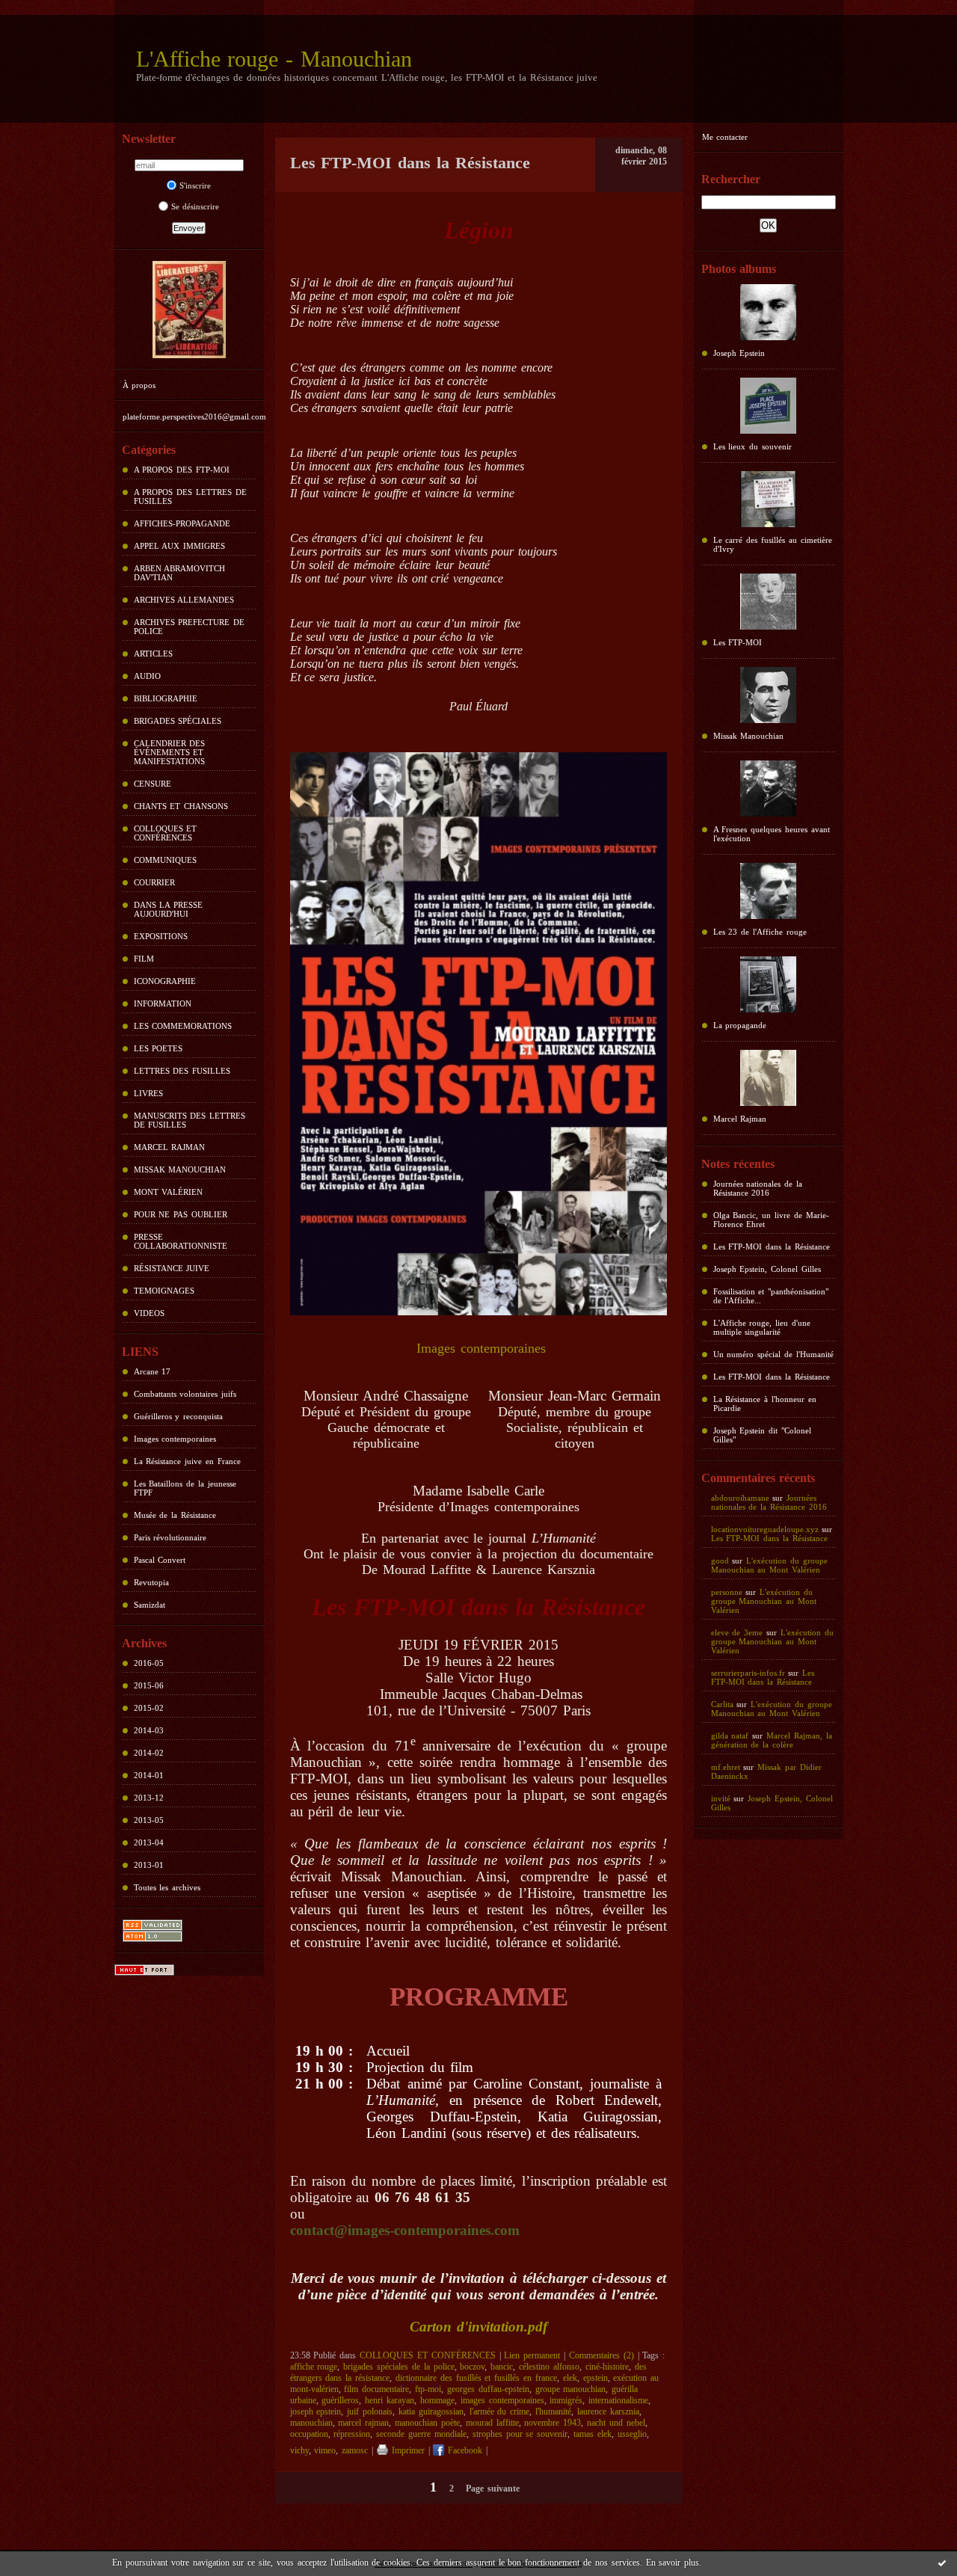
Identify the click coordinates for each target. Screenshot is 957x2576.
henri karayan (390, 2400)
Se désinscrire (196, 206)
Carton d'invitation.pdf (478, 2327)
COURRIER (154, 882)
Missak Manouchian (749, 736)
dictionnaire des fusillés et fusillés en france (476, 2378)
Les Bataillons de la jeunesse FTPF (185, 1488)
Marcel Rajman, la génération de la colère (772, 1740)
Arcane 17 (153, 1371)
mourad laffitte (492, 2423)
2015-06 (149, 1685)
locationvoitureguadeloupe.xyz (765, 1529)
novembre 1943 (553, 2423)
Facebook (463, 2450)
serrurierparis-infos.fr (748, 1673)
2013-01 (149, 1865)
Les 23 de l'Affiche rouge (760, 932)
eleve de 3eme (737, 1632)
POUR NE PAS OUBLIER (181, 1214)
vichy (299, 2450)
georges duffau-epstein (488, 2389)
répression (352, 2434)
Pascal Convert (160, 1560)
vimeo (325, 2450)
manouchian (311, 2423)
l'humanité (553, 2411)
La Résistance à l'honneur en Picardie (765, 1404)
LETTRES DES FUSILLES (182, 1071)
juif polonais (370, 2411)
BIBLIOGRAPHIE (166, 698)
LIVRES (148, 1093)
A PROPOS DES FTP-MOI (182, 470)
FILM (144, 959)
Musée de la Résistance (175, 1515)
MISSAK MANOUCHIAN (180, 1169)
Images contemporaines (175, 1439)
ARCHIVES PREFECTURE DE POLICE (190, 627)
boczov (472, 2367)
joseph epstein (316, 2411)
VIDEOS (149, 1313)
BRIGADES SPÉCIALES (178, 721)
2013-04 (149, 1842)
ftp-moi (428, 2389)
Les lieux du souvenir (753, 446)
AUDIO (147, 676)
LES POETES (159, 1048)
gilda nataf (730, 1736)
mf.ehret (726, 1767)
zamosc (355, 2450)
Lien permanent (532, 2355)
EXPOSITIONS (161, 936)
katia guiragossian (431, 2411)
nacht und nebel (616, 2423)
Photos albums (739, 269)
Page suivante (493, 2489)
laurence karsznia (608, 2411)
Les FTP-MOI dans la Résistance (772, 1246)
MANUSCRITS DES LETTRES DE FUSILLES (190, 1120)
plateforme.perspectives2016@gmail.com (194, 416)
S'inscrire (195, 185)
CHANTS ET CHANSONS (181, 806)
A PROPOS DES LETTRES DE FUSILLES (190, 497)
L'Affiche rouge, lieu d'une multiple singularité (762, 1327)
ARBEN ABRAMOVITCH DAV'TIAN (180, 573)
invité (721, 1798)
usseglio (632, 2434)
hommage (437, 2400)
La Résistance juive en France (187, 1461)
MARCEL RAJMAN (170, 1147)
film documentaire (376, 2389)
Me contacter (725, 137)
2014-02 (149, 1753)
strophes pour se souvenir (520, 2434)
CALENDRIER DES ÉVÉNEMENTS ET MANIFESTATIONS (170, 752)
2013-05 (149, 1820)
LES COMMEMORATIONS (183, 1026)
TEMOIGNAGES (164, 1291)
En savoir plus (673, 2563)
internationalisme (618, 2400)
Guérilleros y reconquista (179, 1416)
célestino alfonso (549, 2367)
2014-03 (149, 1730)
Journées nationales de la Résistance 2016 (758, 1188)
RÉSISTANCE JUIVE (172, 1268)
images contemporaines (502, 2400)
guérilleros (340, 2400)
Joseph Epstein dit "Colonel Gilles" (763, 1435)
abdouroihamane (740, 1498)
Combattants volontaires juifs (185, 1394)
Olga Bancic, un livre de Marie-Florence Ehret (771, 1220)
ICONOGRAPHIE (165, 981)
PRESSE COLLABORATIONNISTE (181, 1241)
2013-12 (149, 1798)
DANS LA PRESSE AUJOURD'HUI (169, 909)
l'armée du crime (500, 2411)
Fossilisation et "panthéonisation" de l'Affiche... (771, 1296)
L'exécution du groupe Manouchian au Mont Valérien (769, 1565)
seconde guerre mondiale (421, 2434)
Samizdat (150, 1605)
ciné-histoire (607, 2367)
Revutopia (151, 1582)
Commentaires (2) (601, 2355)
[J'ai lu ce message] (942, 2563)
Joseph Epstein (739, 353)
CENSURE (153, 784)
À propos (139, 385)
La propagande (740, 1025)
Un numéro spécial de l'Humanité (773, 1354)
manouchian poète (427, 2423)
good (720, 1561)
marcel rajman (363, 2423)
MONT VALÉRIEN (169, 1192)
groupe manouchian (571, 2389)
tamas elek (593, 2434)
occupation (309, 2434)
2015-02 (149, 1708)
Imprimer (406, 2450)
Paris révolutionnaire (170, 1537)
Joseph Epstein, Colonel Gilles (767, 1269)
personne (727, 1592)
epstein (596, 2378)
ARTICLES (153, 654)
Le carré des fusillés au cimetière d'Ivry (773, 544)
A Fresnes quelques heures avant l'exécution (772, 834)
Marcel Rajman (740, 1119)
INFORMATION (163, 1003)
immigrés (566, 2400)
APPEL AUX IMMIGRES (180, 546)
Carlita (722, 1704)
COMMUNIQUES (165, 860)
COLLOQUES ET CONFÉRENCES (166, 833)
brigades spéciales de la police (399, 2367)
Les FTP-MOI (738, 642)
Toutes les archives (167, 1887)
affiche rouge (314, 2367)
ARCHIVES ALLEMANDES (184, 600)
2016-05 (149, 1663)
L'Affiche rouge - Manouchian (274, 59)
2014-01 (149, 1775)
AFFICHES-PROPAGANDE (182, 523)
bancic (502, 2367)
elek (570, 2378)
